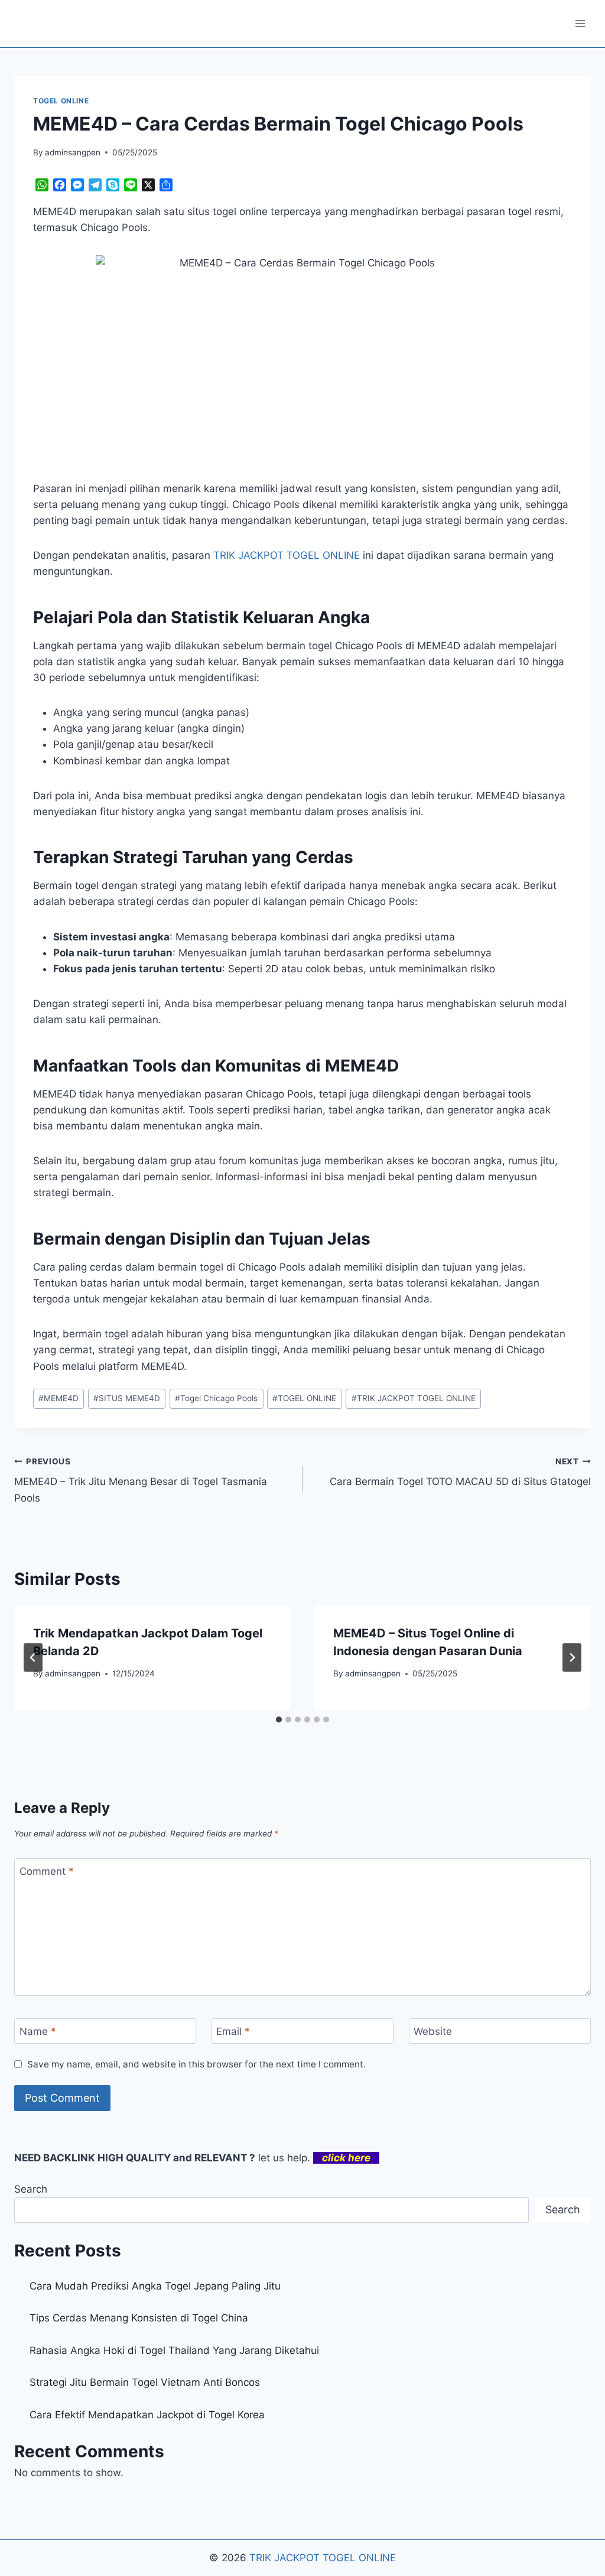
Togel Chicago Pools (216, 1398)
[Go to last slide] (33, 1657)
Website (433, 2031)
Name (38, 2031)
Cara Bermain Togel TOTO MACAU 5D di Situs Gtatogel (460, 1472)
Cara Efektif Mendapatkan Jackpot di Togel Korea (147, 2415)
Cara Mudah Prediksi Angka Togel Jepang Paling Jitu (155, 2286)
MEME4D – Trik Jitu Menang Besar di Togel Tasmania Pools (141, 1480)
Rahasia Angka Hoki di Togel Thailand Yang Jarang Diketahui (174, 2350)
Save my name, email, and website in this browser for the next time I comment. (196, 2064)
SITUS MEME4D (127, 1398)
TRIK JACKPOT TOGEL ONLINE (414, 1398)
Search (31, 2189)
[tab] (279, 1719)
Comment (47, 1871)
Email (233, 2031)
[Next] (572, 1657)
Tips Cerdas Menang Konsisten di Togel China (139, 2318)
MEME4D (58, 1398)
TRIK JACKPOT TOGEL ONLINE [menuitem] (287, 555)
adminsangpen (73, 152)
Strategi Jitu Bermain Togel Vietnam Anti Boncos (145, 2382)
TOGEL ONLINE (61, 101)
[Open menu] (580, 23)
